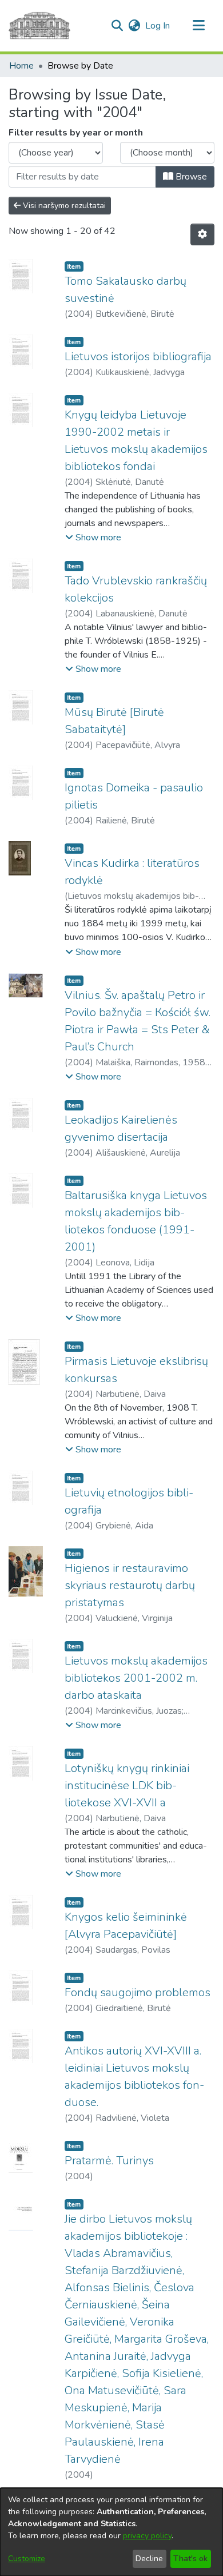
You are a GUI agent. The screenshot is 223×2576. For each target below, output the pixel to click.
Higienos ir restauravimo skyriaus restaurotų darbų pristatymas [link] (130, 1585)
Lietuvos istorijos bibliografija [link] (138, 357)
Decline (149, 2559)
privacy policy (147, 2536)
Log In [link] (158, 26)
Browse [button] (190, 177)
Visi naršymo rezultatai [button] (63, 206)
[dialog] (111, 2532)
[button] (117, 26)
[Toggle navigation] (198, 26)
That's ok (190, 2559)
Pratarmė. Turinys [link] (109, 2161)
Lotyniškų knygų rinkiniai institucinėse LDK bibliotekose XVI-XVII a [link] (127, 1785)
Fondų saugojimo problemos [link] (138, 1992)
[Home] (39, 26)
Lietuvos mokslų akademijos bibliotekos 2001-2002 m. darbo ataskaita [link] (136, 1678)
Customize (27, 2559)
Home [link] (21, 66)
